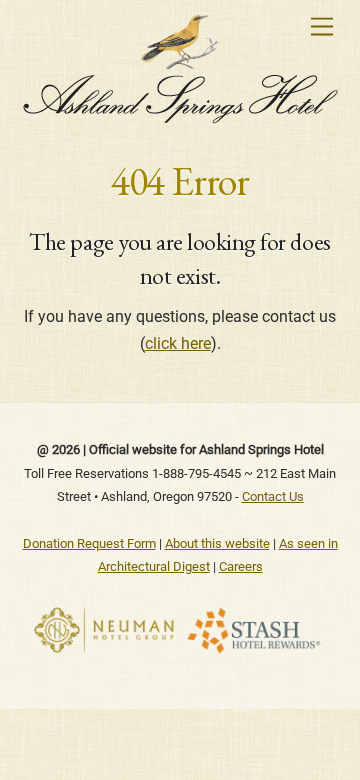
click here (178, 343)
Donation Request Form (89, 543)
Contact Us (273, 496)
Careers (241, 566)
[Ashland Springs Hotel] (180, 116)
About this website (217, 543)
